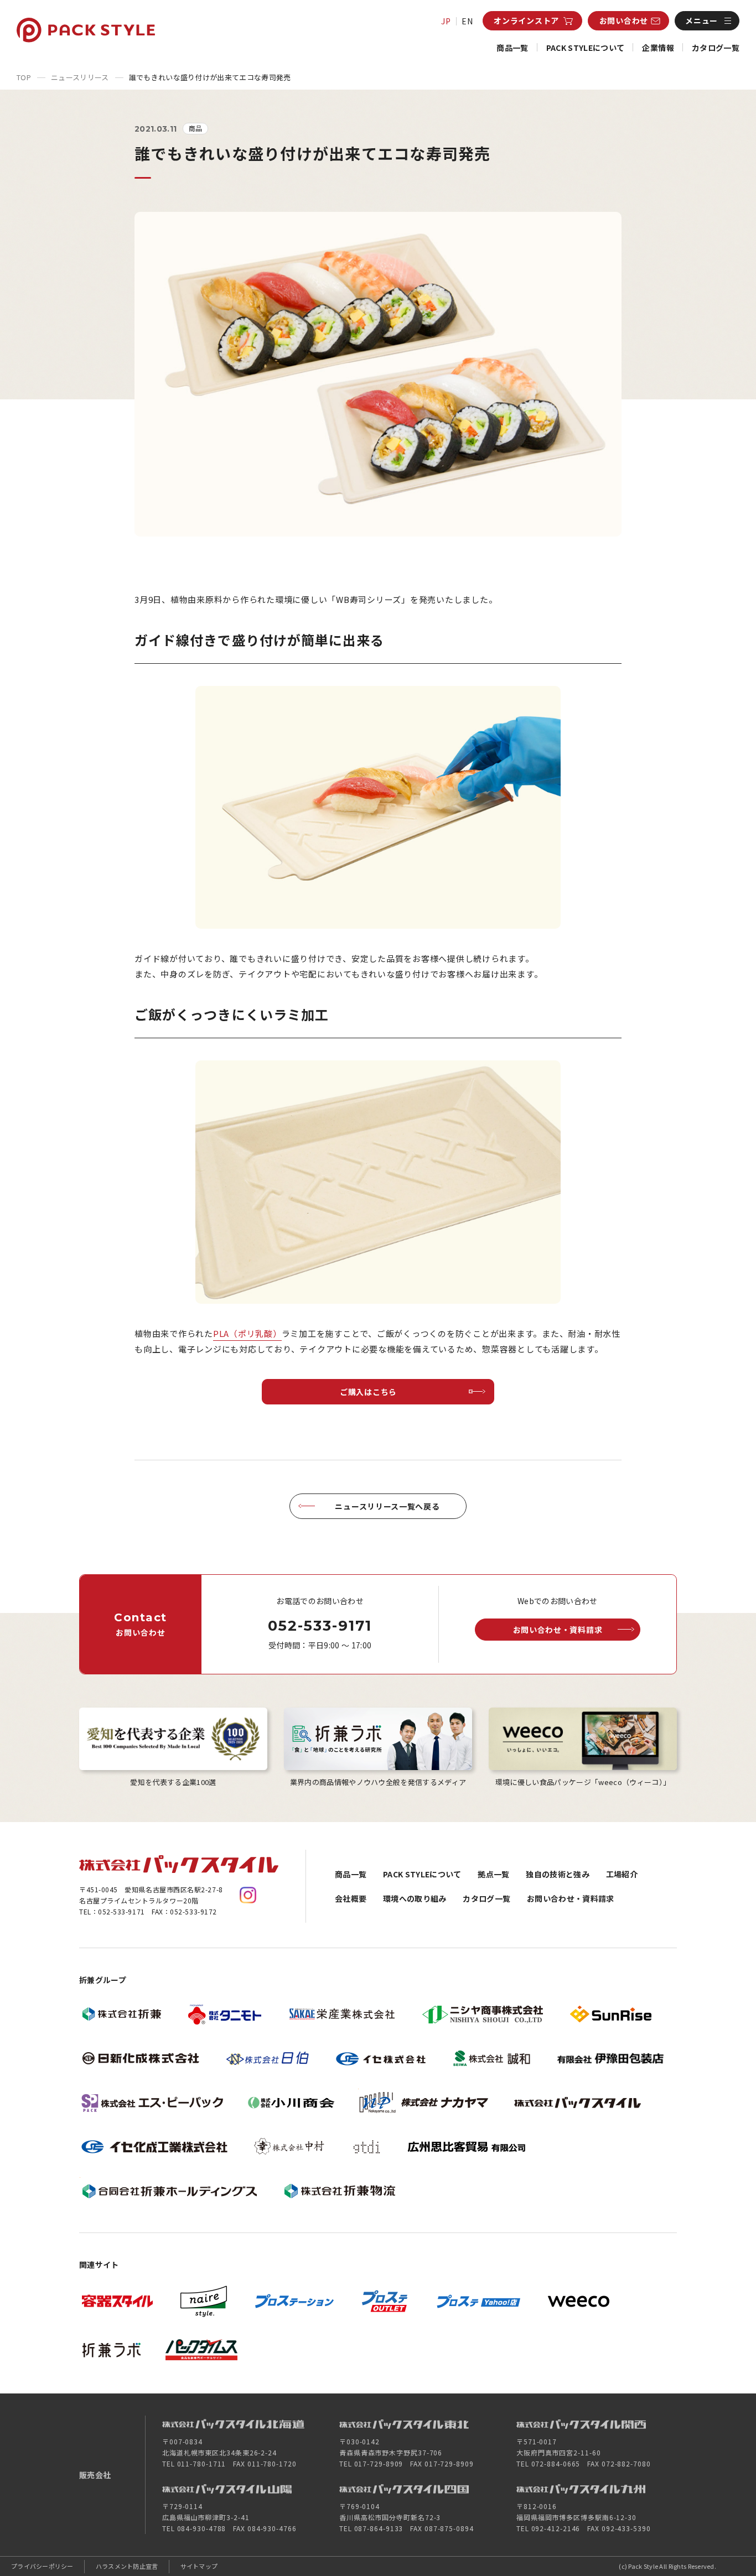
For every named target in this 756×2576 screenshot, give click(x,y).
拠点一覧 (493, 1874)
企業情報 (658, 48)
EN (467, 21)
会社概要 (351, 1898)
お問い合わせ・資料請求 (571, 1898)
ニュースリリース (80, 77)
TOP (24, 77)
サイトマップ (199, 2566)
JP (446, 21)
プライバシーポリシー (42, 2566)
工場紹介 (622, 1874)
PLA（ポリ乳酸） (247, 1333)
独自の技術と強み (558, 1874)
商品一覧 (512, 48)
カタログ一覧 (716, 48)
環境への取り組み (415, 1898)
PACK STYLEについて (586, 48)
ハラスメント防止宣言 (127, 2566)
